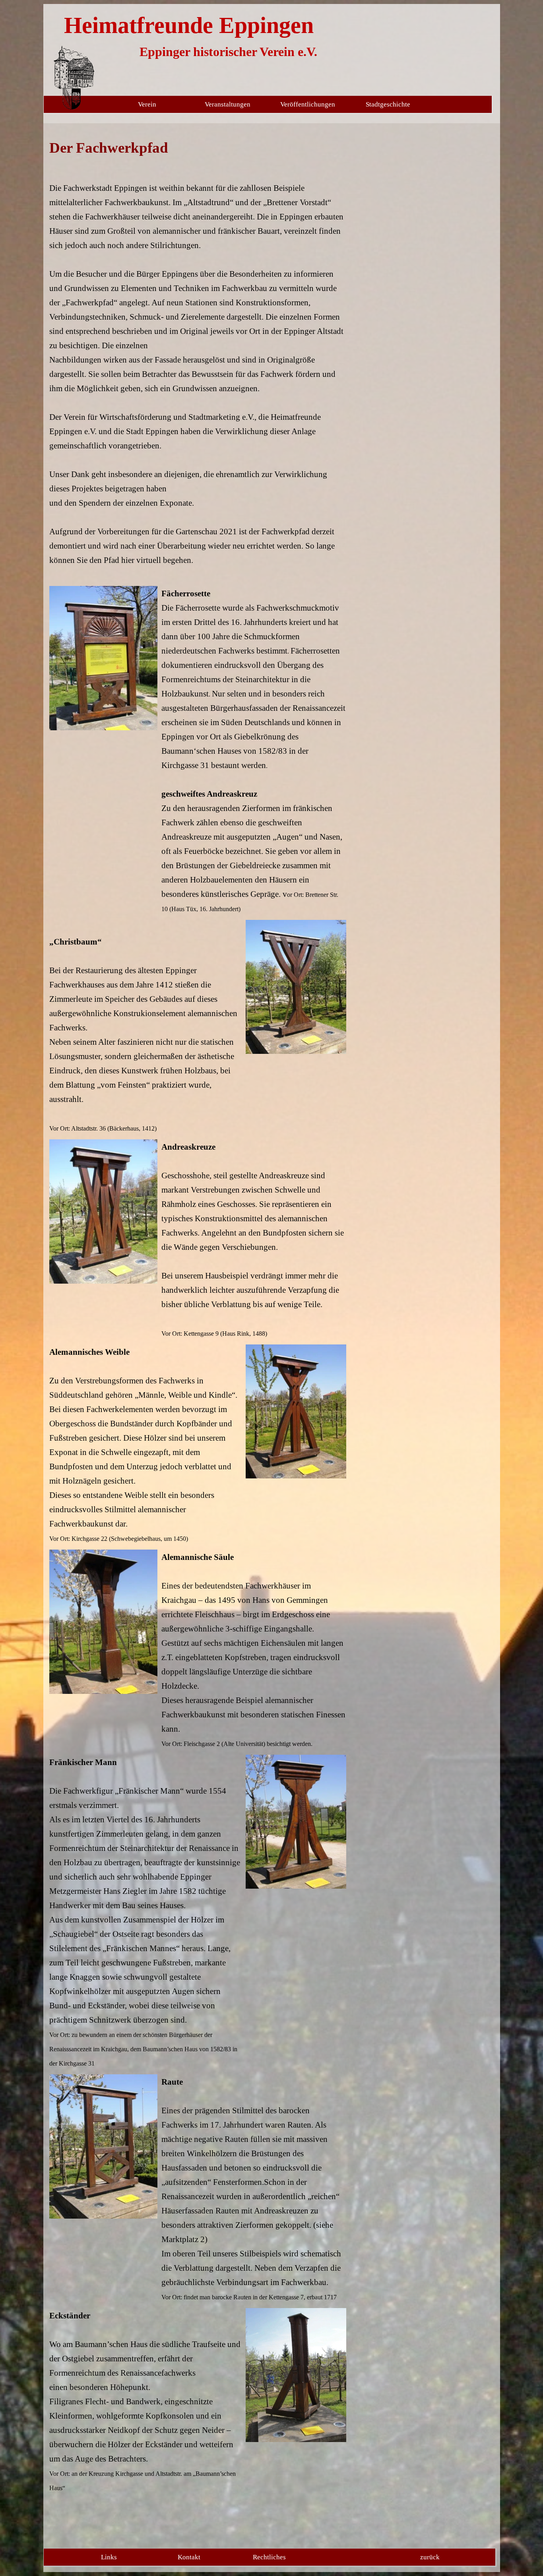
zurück (430, 2557)
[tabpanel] (198, 359)
